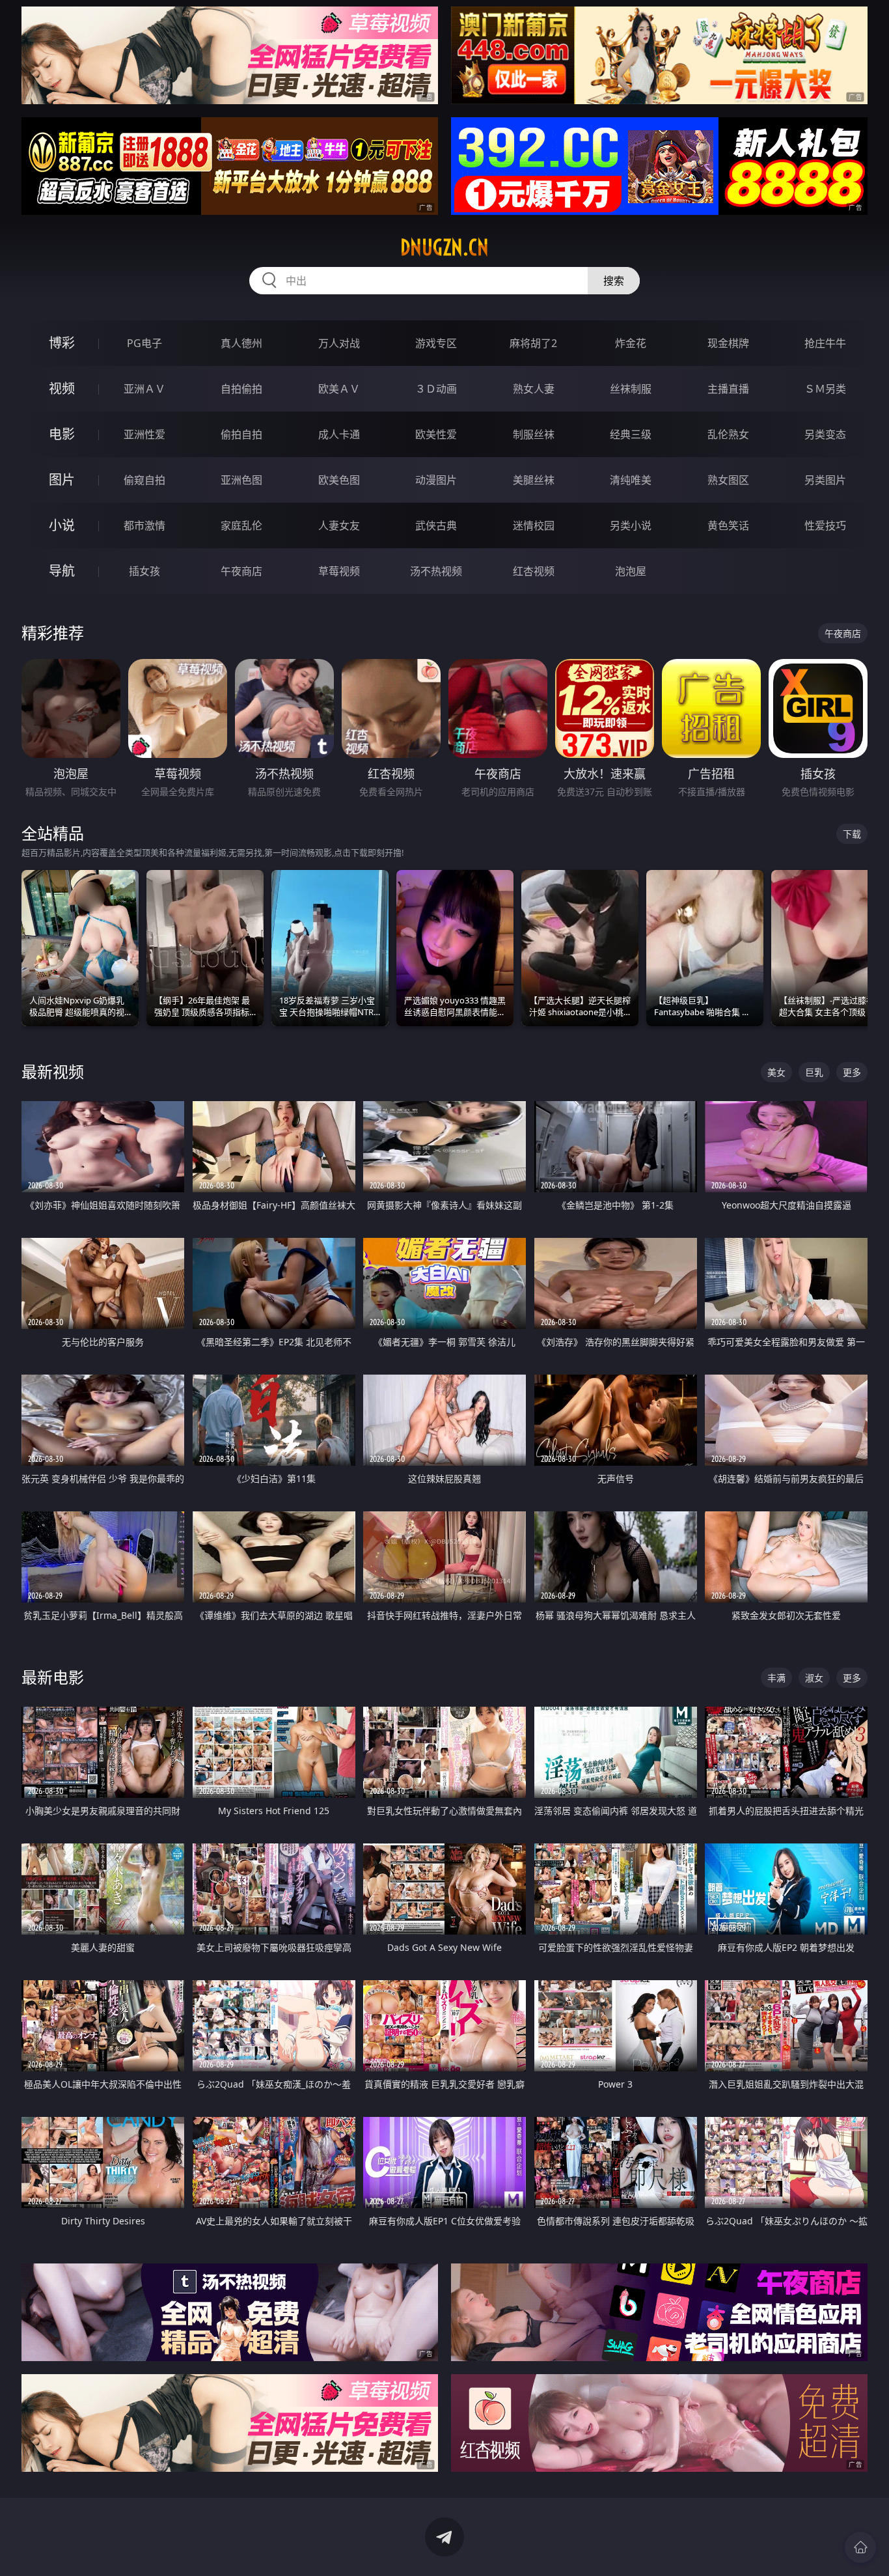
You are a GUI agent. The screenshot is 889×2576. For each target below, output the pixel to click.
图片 (62, 480)
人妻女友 (339, 525)
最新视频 (53, 1071)
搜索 (614, 281)
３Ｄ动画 (436, 389)
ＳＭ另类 (825, 389)
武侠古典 (436, 525)
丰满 (776, 1678)
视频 (62, 388)
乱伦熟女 (728, 434)
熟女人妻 (534, 389)
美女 (776, 1072)
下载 (852, 834)
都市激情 (144, 525)
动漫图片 (436, 480)
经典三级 (631, 434)
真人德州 (241, 343)
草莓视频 (339, 571)
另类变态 (825, 434)
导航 (62, 571)
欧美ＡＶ (339, 389)
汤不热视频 (436, 571)
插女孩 (144, 571)
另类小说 (631, 525)
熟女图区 (728, 480)
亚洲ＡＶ (144, 389)
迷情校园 (534, 525)
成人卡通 (339, 434)
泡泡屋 (631, 571)
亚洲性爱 (144, 434)
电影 (62, 434)
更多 (852, 1072)
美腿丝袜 (534, 480)
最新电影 (53, 1677)
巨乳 (814, 1072)
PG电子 (144, 343)
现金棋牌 (728, 343)
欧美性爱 (436, 434)
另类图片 (825, 480)
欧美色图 (339, 480)
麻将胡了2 (533, 343)
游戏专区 (436, 343)
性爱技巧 (825, 525)
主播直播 (728, 389)
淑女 (814, 1678)
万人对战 (339, 343)
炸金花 (631, 343)
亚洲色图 (241, 480)
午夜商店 (241, 571)
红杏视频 (534, 571)
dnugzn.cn (444, 247)
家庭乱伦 (241, 525)
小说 (62, 525)
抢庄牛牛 (825, 343)
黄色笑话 (728, 525)
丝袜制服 (631, 389)
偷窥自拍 (144, 480)
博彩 (62, 343)
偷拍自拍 (241, 434)
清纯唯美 (631, 480)
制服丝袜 (534, 434)
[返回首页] (860, 2547)
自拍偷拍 (241, 389)
